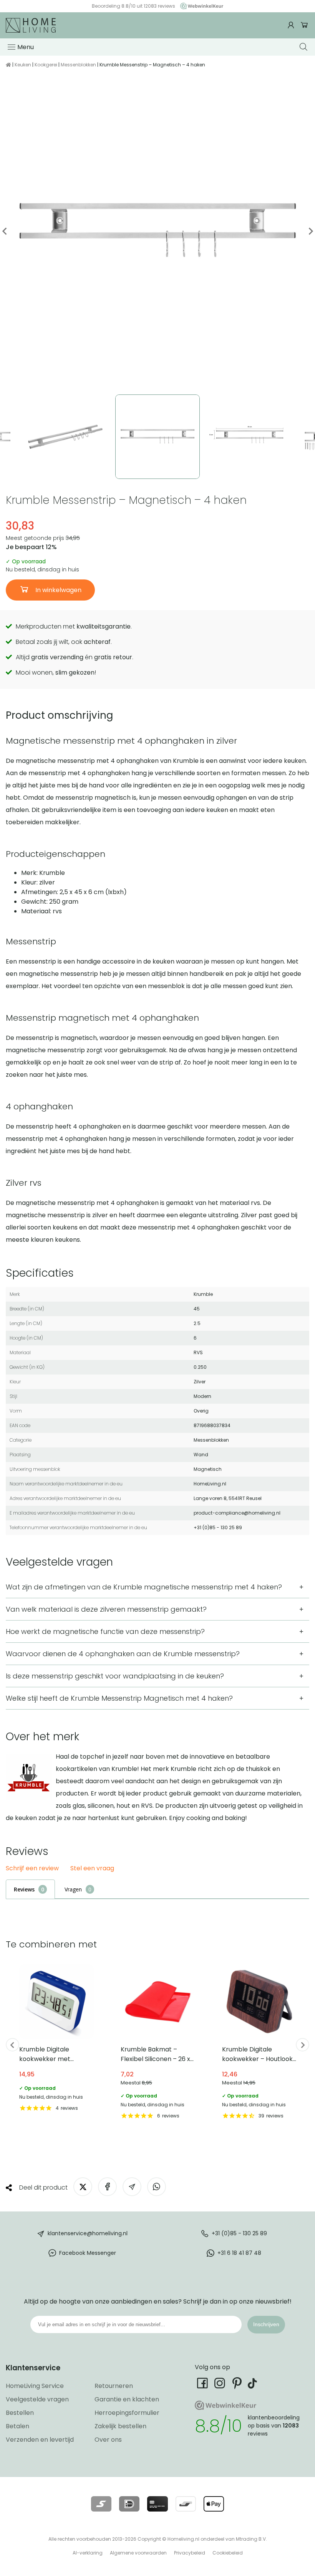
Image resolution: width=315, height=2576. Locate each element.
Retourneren (114, 2386)
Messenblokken (78, 65)
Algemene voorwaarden (138, 2553)
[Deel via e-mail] (132, 2187)
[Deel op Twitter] (83, 2187)
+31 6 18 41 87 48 (239, 2253)
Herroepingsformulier (127, 2413)
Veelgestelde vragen (37, 2399)
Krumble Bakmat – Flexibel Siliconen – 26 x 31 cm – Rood (158, 2042)
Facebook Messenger (88, 2253)
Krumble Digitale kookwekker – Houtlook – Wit (259, 2042)
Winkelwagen (304, 25)
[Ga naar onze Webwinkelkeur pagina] (200, 6)
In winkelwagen (58, 590)
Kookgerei (46, 65)
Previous (5, 231)
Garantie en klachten (127, 2399)
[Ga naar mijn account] (292, 25)
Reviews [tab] (24, 1889)
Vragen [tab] (73, 1889)
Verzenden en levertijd (40, 2440)
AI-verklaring (88, 2553)
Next (310, 231)
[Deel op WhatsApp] (157, 2187)
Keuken (23, 65)
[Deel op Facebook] (107, 2187)
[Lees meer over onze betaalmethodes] (101, 2504)
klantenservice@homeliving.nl (88, 2233)
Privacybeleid (190, 2553)
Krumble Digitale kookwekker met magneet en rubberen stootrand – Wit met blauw (56, 2038)
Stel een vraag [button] (92, 1869)
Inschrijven (266, 2324)
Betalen (17, 2426)
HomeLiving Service (35, 2386)
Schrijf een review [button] (32, 1869)
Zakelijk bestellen (120, 2426)
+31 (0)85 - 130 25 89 (239, 2233)
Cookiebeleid (228, 2553)
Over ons (108, 2440)
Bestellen (20, 2413)
